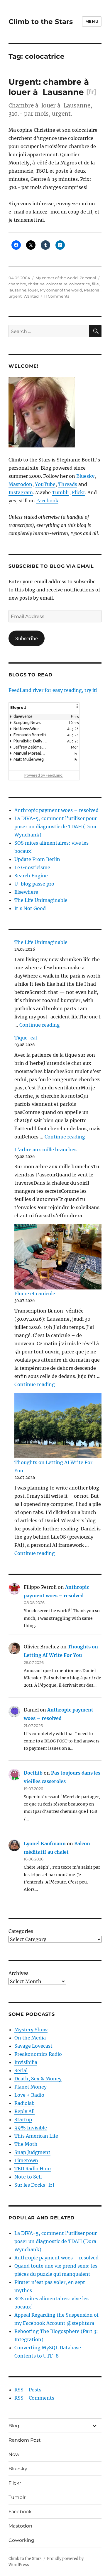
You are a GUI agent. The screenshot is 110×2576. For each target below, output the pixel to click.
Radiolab (24, 2103)
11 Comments (57, 296)
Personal (88, 278)
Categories (21, 1931)
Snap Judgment (32, 2152)
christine (36, 284)
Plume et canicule (35, 1294)
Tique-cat (26, 1038)
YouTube (45, 484)
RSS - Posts (28, 2390)
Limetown (26, 2160)
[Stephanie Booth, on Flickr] (55, 412)
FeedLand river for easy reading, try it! (53, 690)
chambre (17, 284)
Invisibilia (26, 2062)
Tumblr (61, 492)
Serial (21, 2070)
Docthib (33, 1773)
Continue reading (40, 1025)
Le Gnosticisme (32, 867)
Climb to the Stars (41, 22)
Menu (92, 21)
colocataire (57, 284)
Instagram (21, 492)
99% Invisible (31, 2128)
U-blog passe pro (34, 884)
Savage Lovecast (33, 2046)
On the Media (30, 2038)
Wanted (31, 296)
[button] (77, 710)
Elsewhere (26, 892)
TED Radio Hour (33, 2169)
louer (33, 290)
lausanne (17, 290)
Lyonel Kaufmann (45, 1844)
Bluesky (85, 476)
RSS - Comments (34, 2398)
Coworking (21, 2540)
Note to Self (28, 2177)
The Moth (26, 2144)
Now (14, 2454)
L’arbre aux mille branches (45, 1150)
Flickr (78, 492)
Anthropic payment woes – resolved (56, 810)
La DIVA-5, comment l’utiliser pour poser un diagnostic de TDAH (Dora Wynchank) (56, 827)
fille (95, 284)
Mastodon (20, 484)
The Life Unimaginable (41, 900)
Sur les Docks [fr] (34, 2185)
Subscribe (27, 638)
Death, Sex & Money (38, 2079)
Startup (23, 2120)
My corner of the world (57, 278)
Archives (18, 1973)
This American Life (36, 2136)
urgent (15, 296)
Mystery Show (31, 2030)
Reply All (24, 2111)
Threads (68, 484)
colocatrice (80, 284)
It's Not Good (30, 908)
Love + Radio (29, 2095)
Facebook (47, 501)
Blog (14, 2426)
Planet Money (31, 2087)
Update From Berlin (37, 859)
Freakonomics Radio (38, 2054)
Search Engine (31, 876)
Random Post (25, 2440)
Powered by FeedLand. (44, 775)
